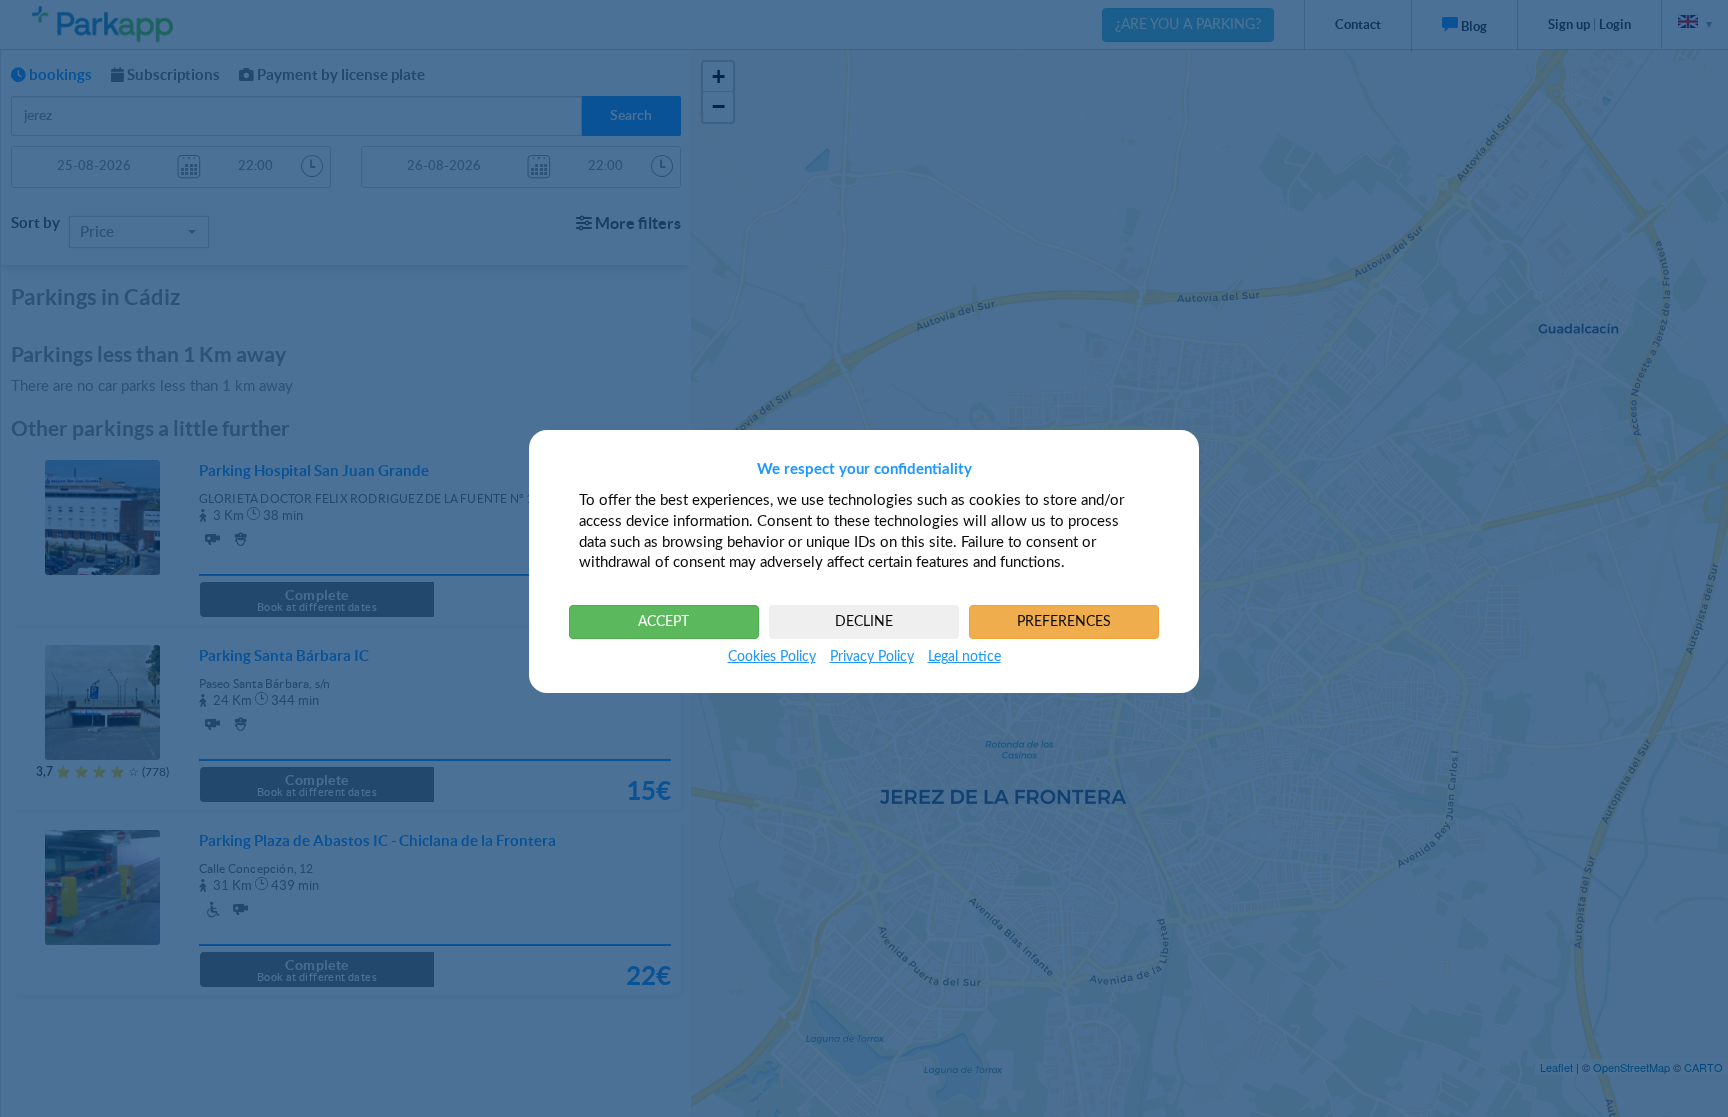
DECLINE (864, 622)
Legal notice (964, 657)
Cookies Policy (772, 657)
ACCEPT (663, 622)
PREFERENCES (1064, 622)
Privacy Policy (872, 657)
